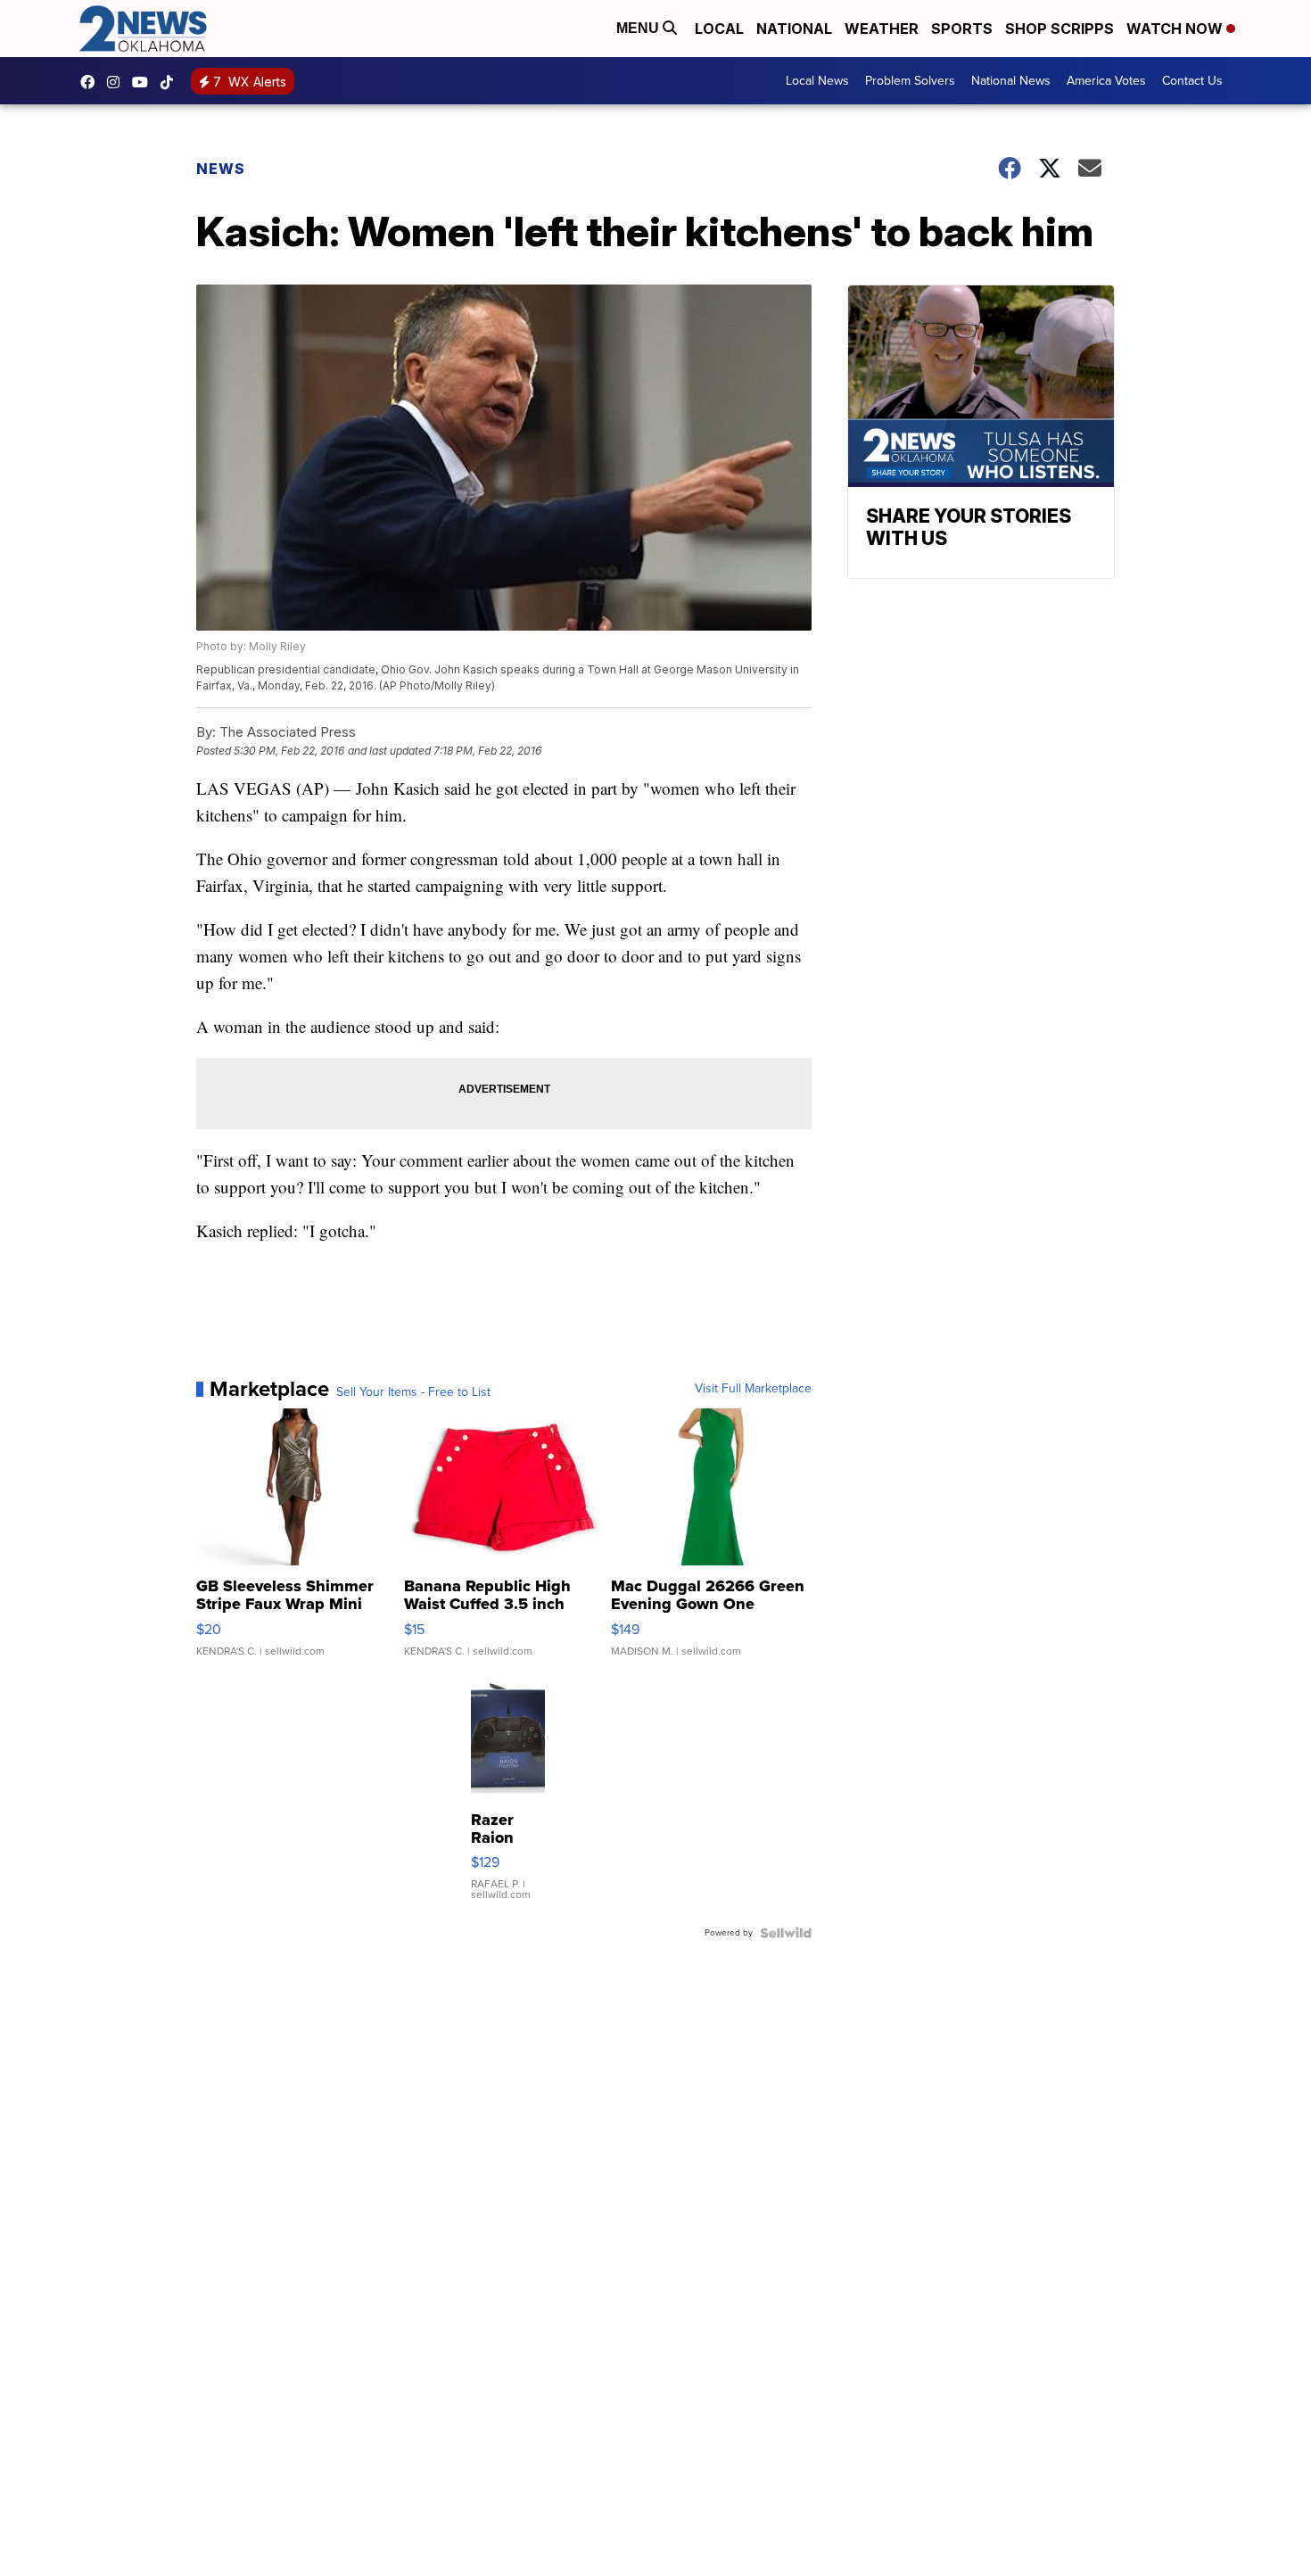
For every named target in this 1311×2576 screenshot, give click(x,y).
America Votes (1106, 81)
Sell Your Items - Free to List (413, 1392)
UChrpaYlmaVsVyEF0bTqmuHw (144, 82)
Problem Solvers (910, 81)
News (221, 169)
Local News (817, 81)
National (794, 29)
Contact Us (1192, 81)
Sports (962, 29)
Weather (882, 29)
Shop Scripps (1060, 29)
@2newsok (171, 82)
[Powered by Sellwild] (786, 1933)
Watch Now (1176, 29)
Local (719, 29)
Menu (639, 28)
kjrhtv (92, 82)
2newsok (118, 82)
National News (1011, 81)
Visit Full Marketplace (753, 1389)
